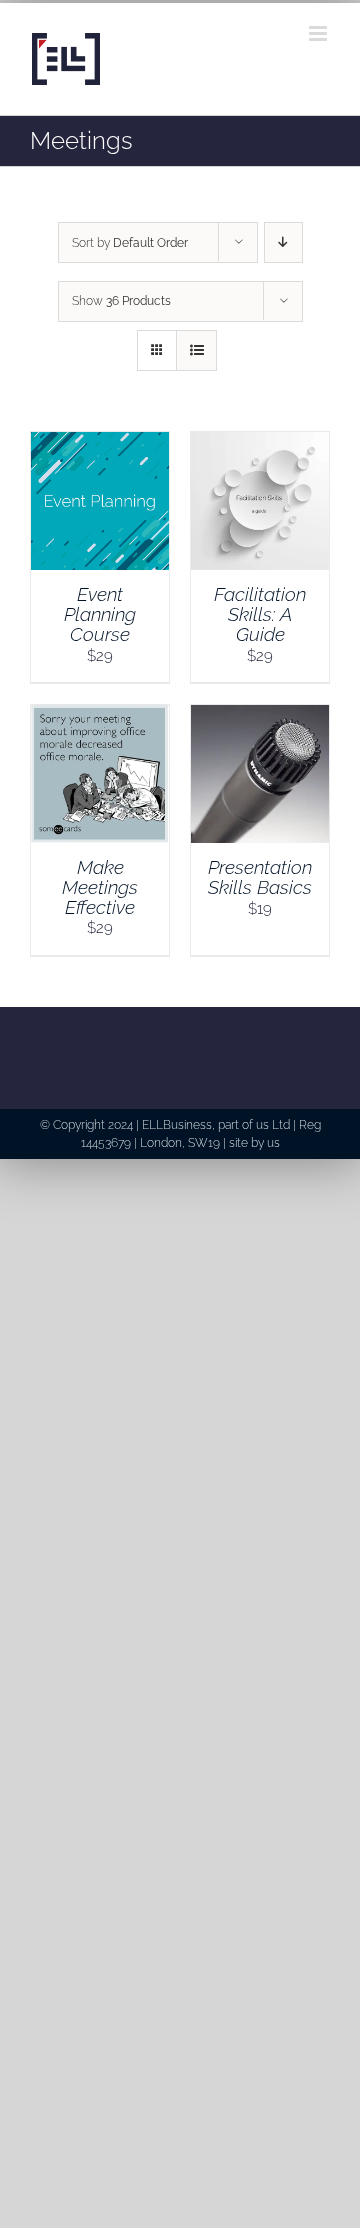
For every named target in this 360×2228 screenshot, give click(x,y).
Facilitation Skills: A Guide (260, 614)
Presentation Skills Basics (260, 877)
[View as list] (196, 350)
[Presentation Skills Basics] (260, 716)
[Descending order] (283, 242)
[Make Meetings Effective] (100, 716)
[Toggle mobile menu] (319, 33)
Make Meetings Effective (100, 887)
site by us (254, 1143)
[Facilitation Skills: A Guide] (260, 443)
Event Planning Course (100, 614)
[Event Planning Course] (100, 443)
